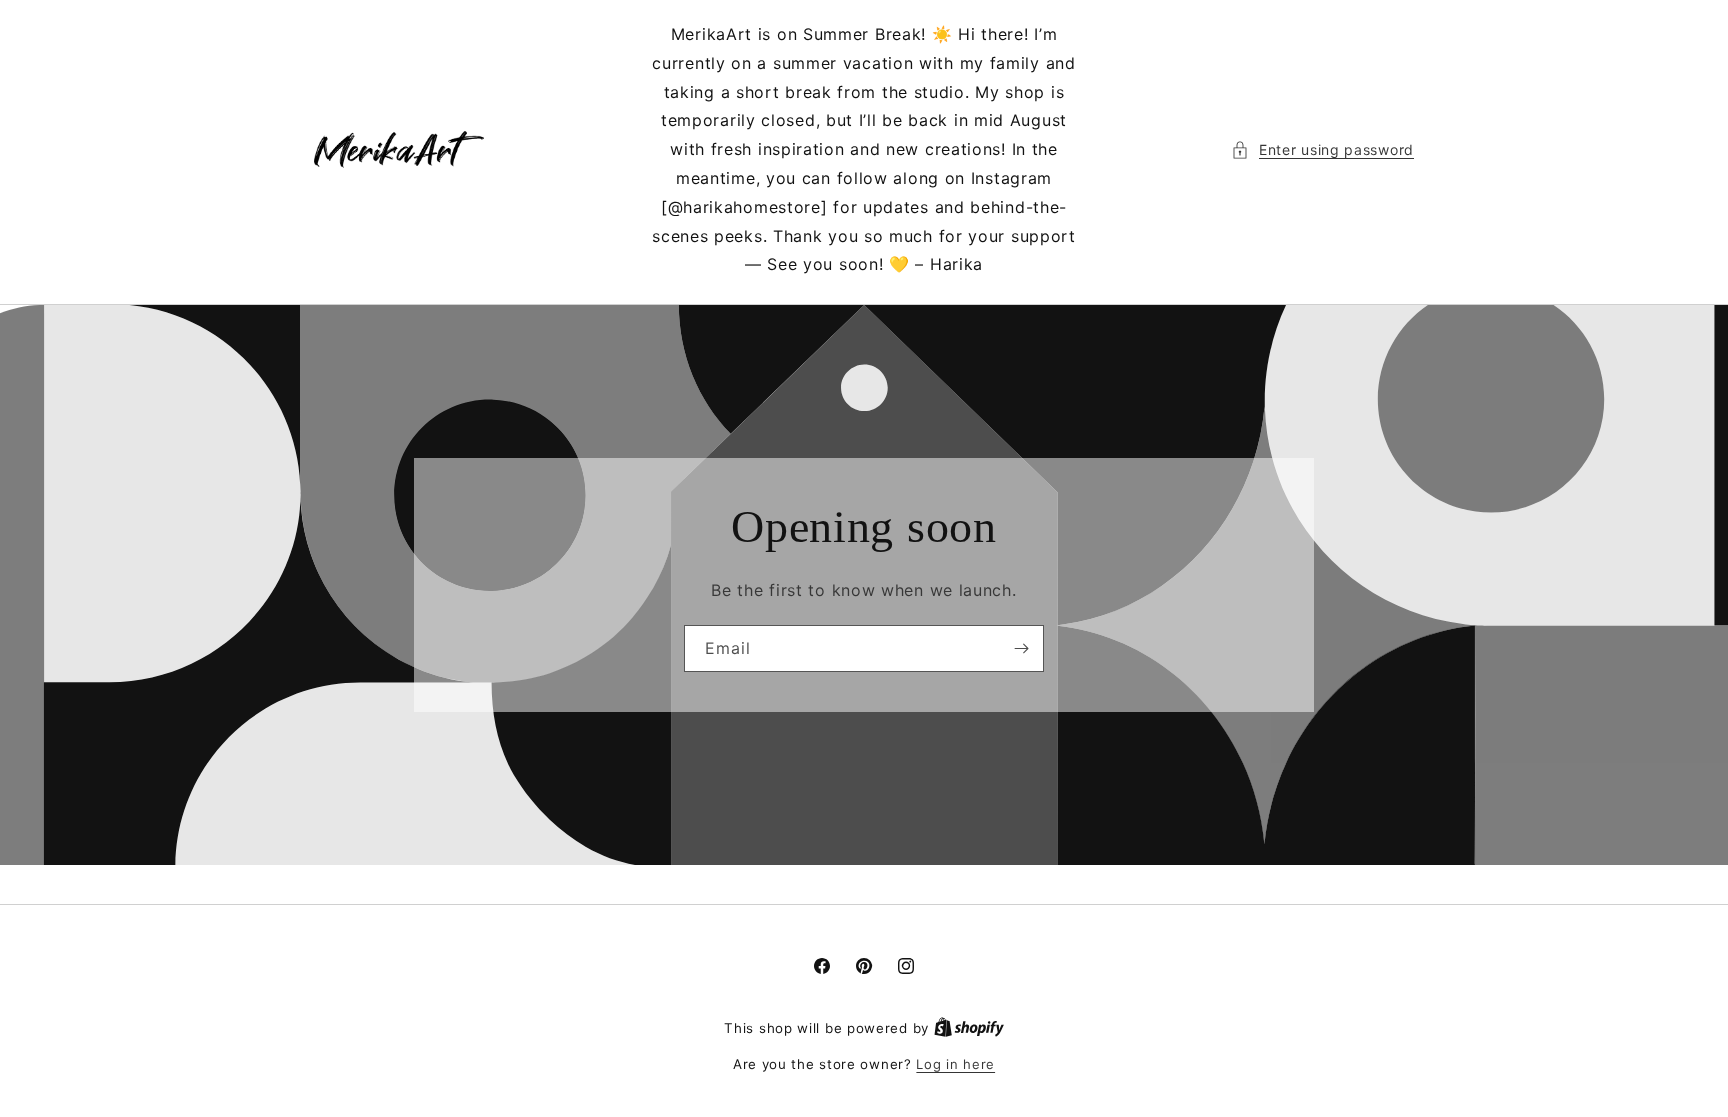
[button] (1322, 149)
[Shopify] (969, 1028)
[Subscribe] (1021, 648)
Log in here (955, 1064)
